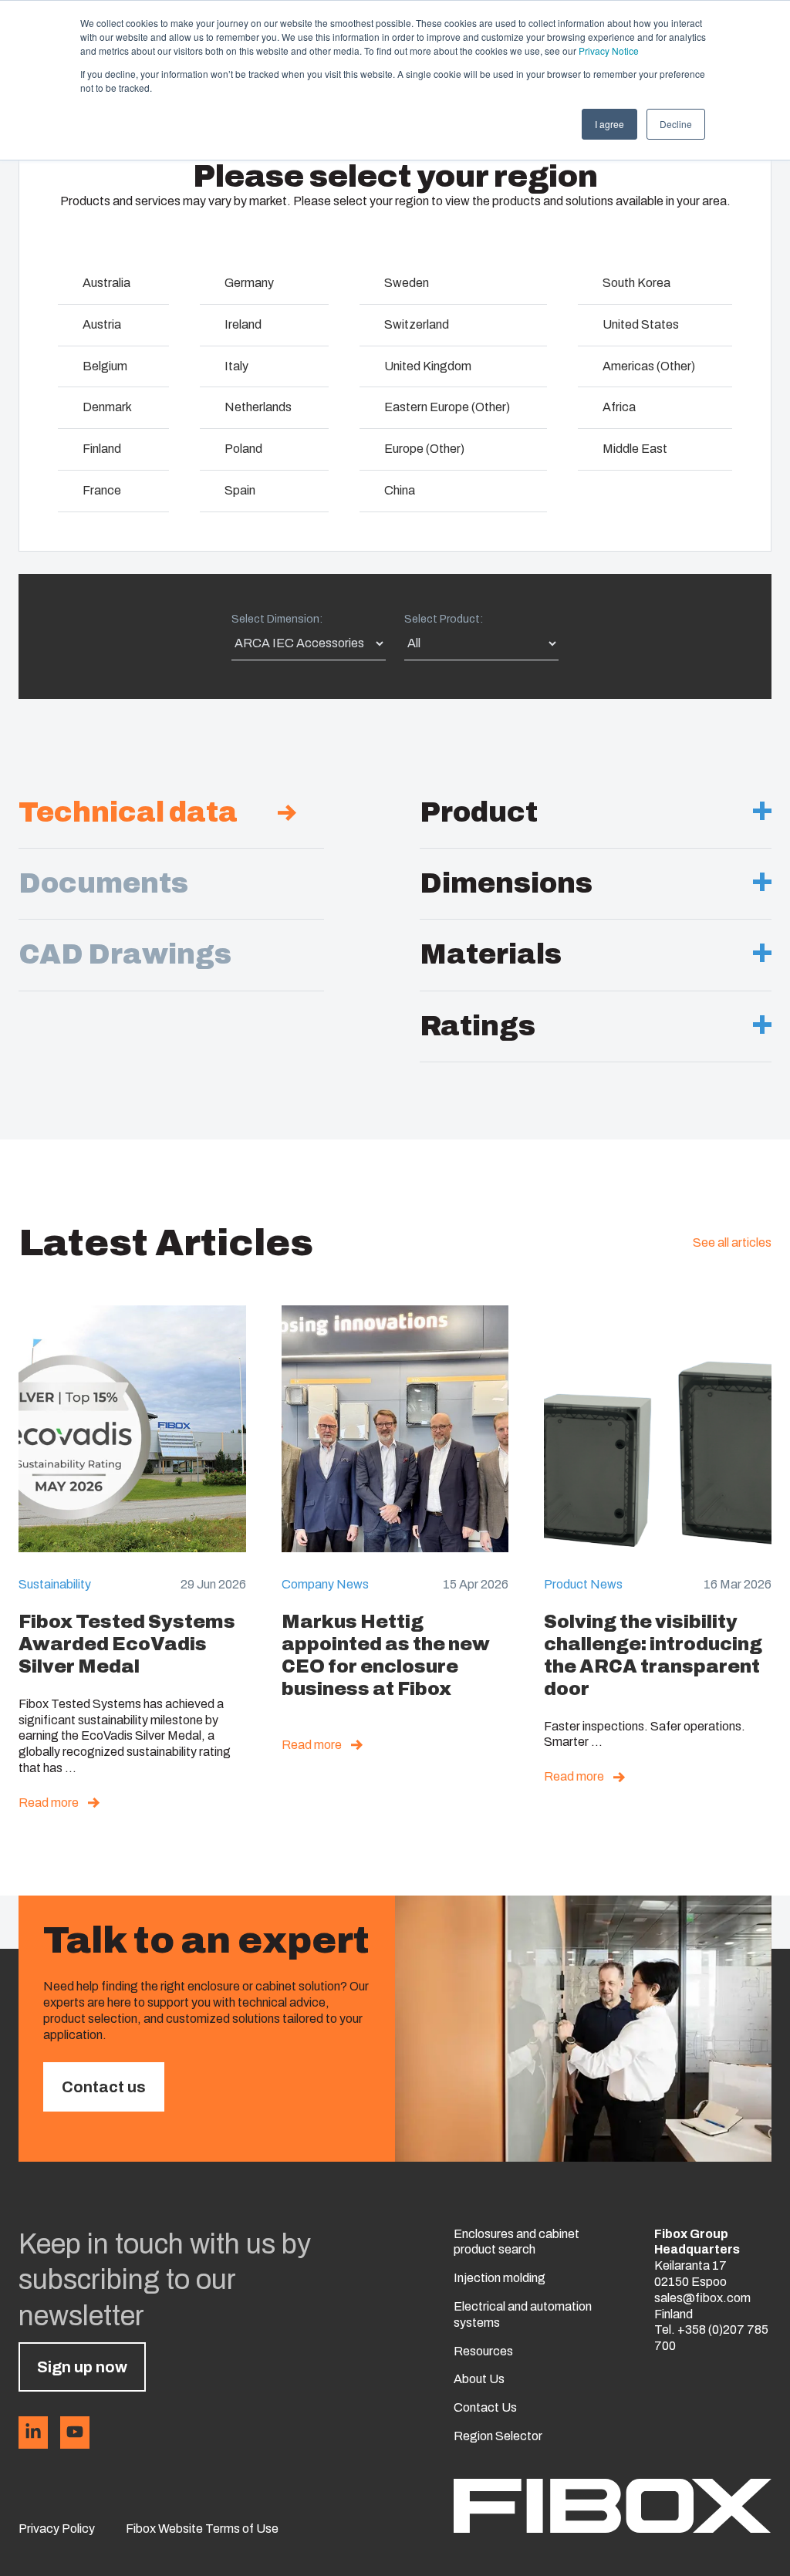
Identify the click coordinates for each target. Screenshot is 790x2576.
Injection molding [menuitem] (500, 2278)
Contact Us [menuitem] (485, 2407)
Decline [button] (676, 124)
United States (641, 324)
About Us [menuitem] (479, 2379)
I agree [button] (609, 124)
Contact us (104, 2087)
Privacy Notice (609, 51)
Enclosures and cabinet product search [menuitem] (517, 2242)
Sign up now (82, 2367)
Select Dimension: (277, 619)
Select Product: (444, 619)
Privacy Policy (57, 2529)
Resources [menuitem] (483, 2351)
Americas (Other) (649, 366)
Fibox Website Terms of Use (202, 2529)
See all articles (732, 1242)
